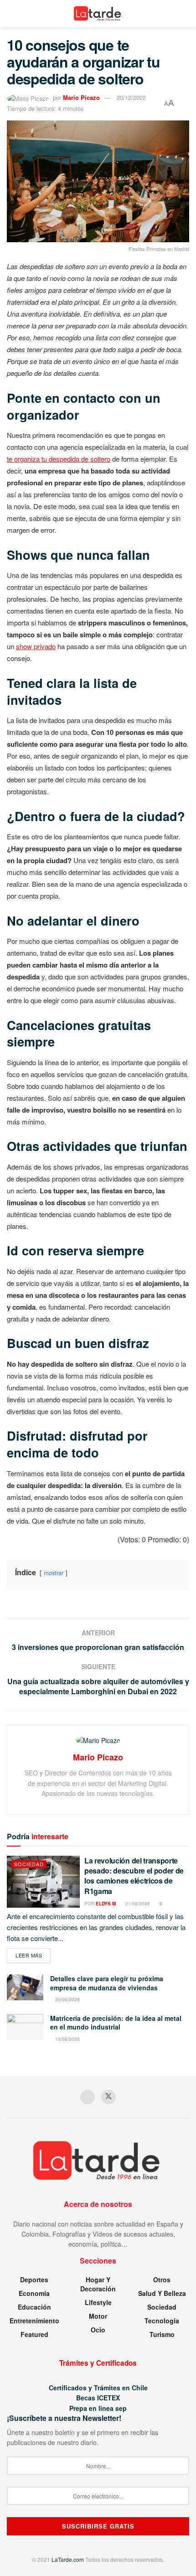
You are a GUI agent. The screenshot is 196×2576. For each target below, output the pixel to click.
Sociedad (29, 1864)
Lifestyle (98, 2302)
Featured (34, 2334)
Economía (34, 2293)
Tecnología (162, 2321)
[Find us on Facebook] (88, 2097)
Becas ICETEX (98, 2398)
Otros (162, 2279)
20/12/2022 (131, 97)
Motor (98, 2316)
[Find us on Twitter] (108, 2097)
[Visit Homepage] (98, 14)
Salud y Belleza (162, 2293)
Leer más (33, 1955)
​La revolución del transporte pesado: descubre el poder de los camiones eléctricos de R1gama (134, 1876)
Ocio (98, 2330)
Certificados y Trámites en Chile (98, 2388)
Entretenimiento (34, 2321)
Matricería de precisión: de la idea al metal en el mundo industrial (116, 2023)
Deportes (34, 2279)
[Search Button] (185, 14)
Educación (34, 2307)
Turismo (162, 2334)
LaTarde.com (68, 2559)
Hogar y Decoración (98, 2284)
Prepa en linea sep (98, 2408)
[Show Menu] (11, 14)
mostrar (54, 1573)
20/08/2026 (67, 1999)
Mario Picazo (81, 97)
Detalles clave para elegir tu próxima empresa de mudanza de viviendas (107, 1983)
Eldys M (106, 1904)
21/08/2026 (137, 1904)
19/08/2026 (67, 2039)
